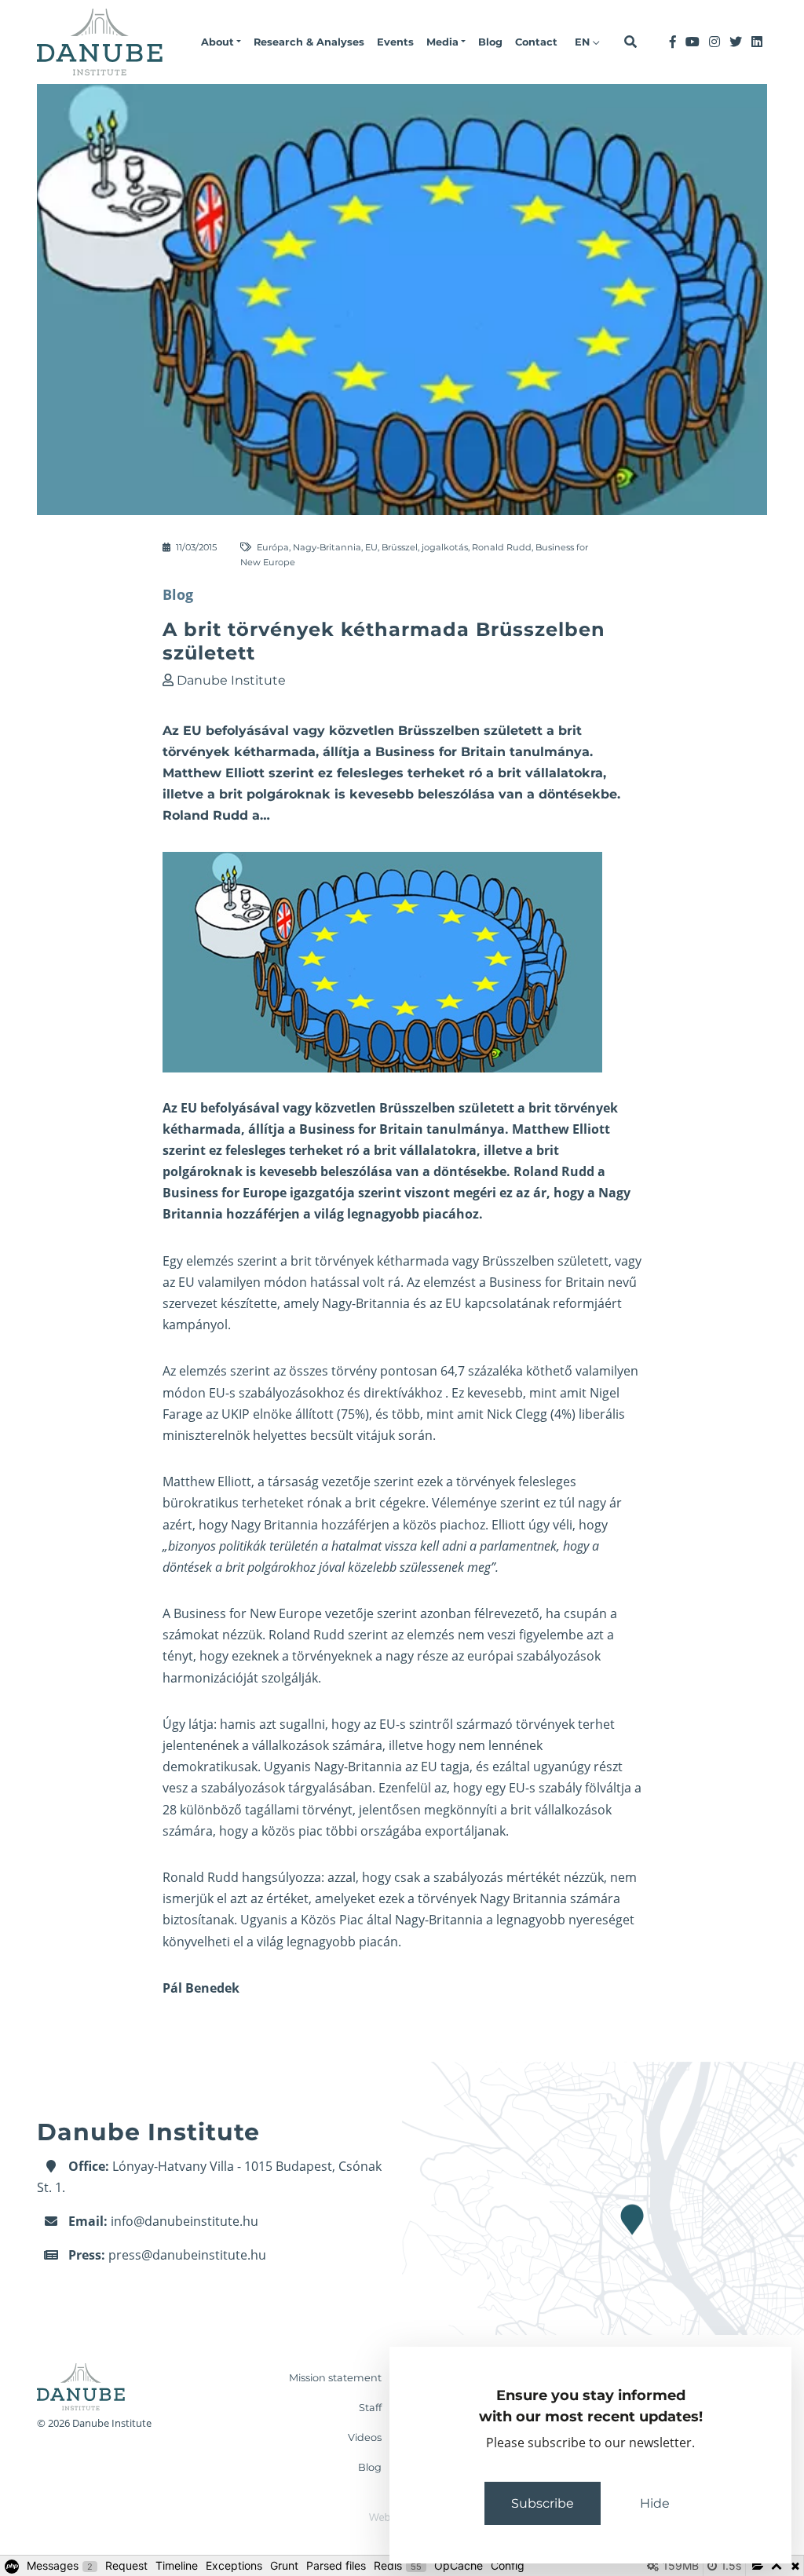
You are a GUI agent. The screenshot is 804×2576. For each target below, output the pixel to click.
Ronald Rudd (502, 547)
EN (584, 42)
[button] (221, 42)
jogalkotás (445, 547)
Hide (655, 2503)
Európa (273, 547)
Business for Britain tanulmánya (402, 1129)
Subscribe (543, 2503)
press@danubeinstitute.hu (187, 2255)
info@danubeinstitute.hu (185, 2221)
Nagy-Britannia (327, 547)
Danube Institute (231, 680)
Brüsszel (400, 547)
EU (371, 547)
